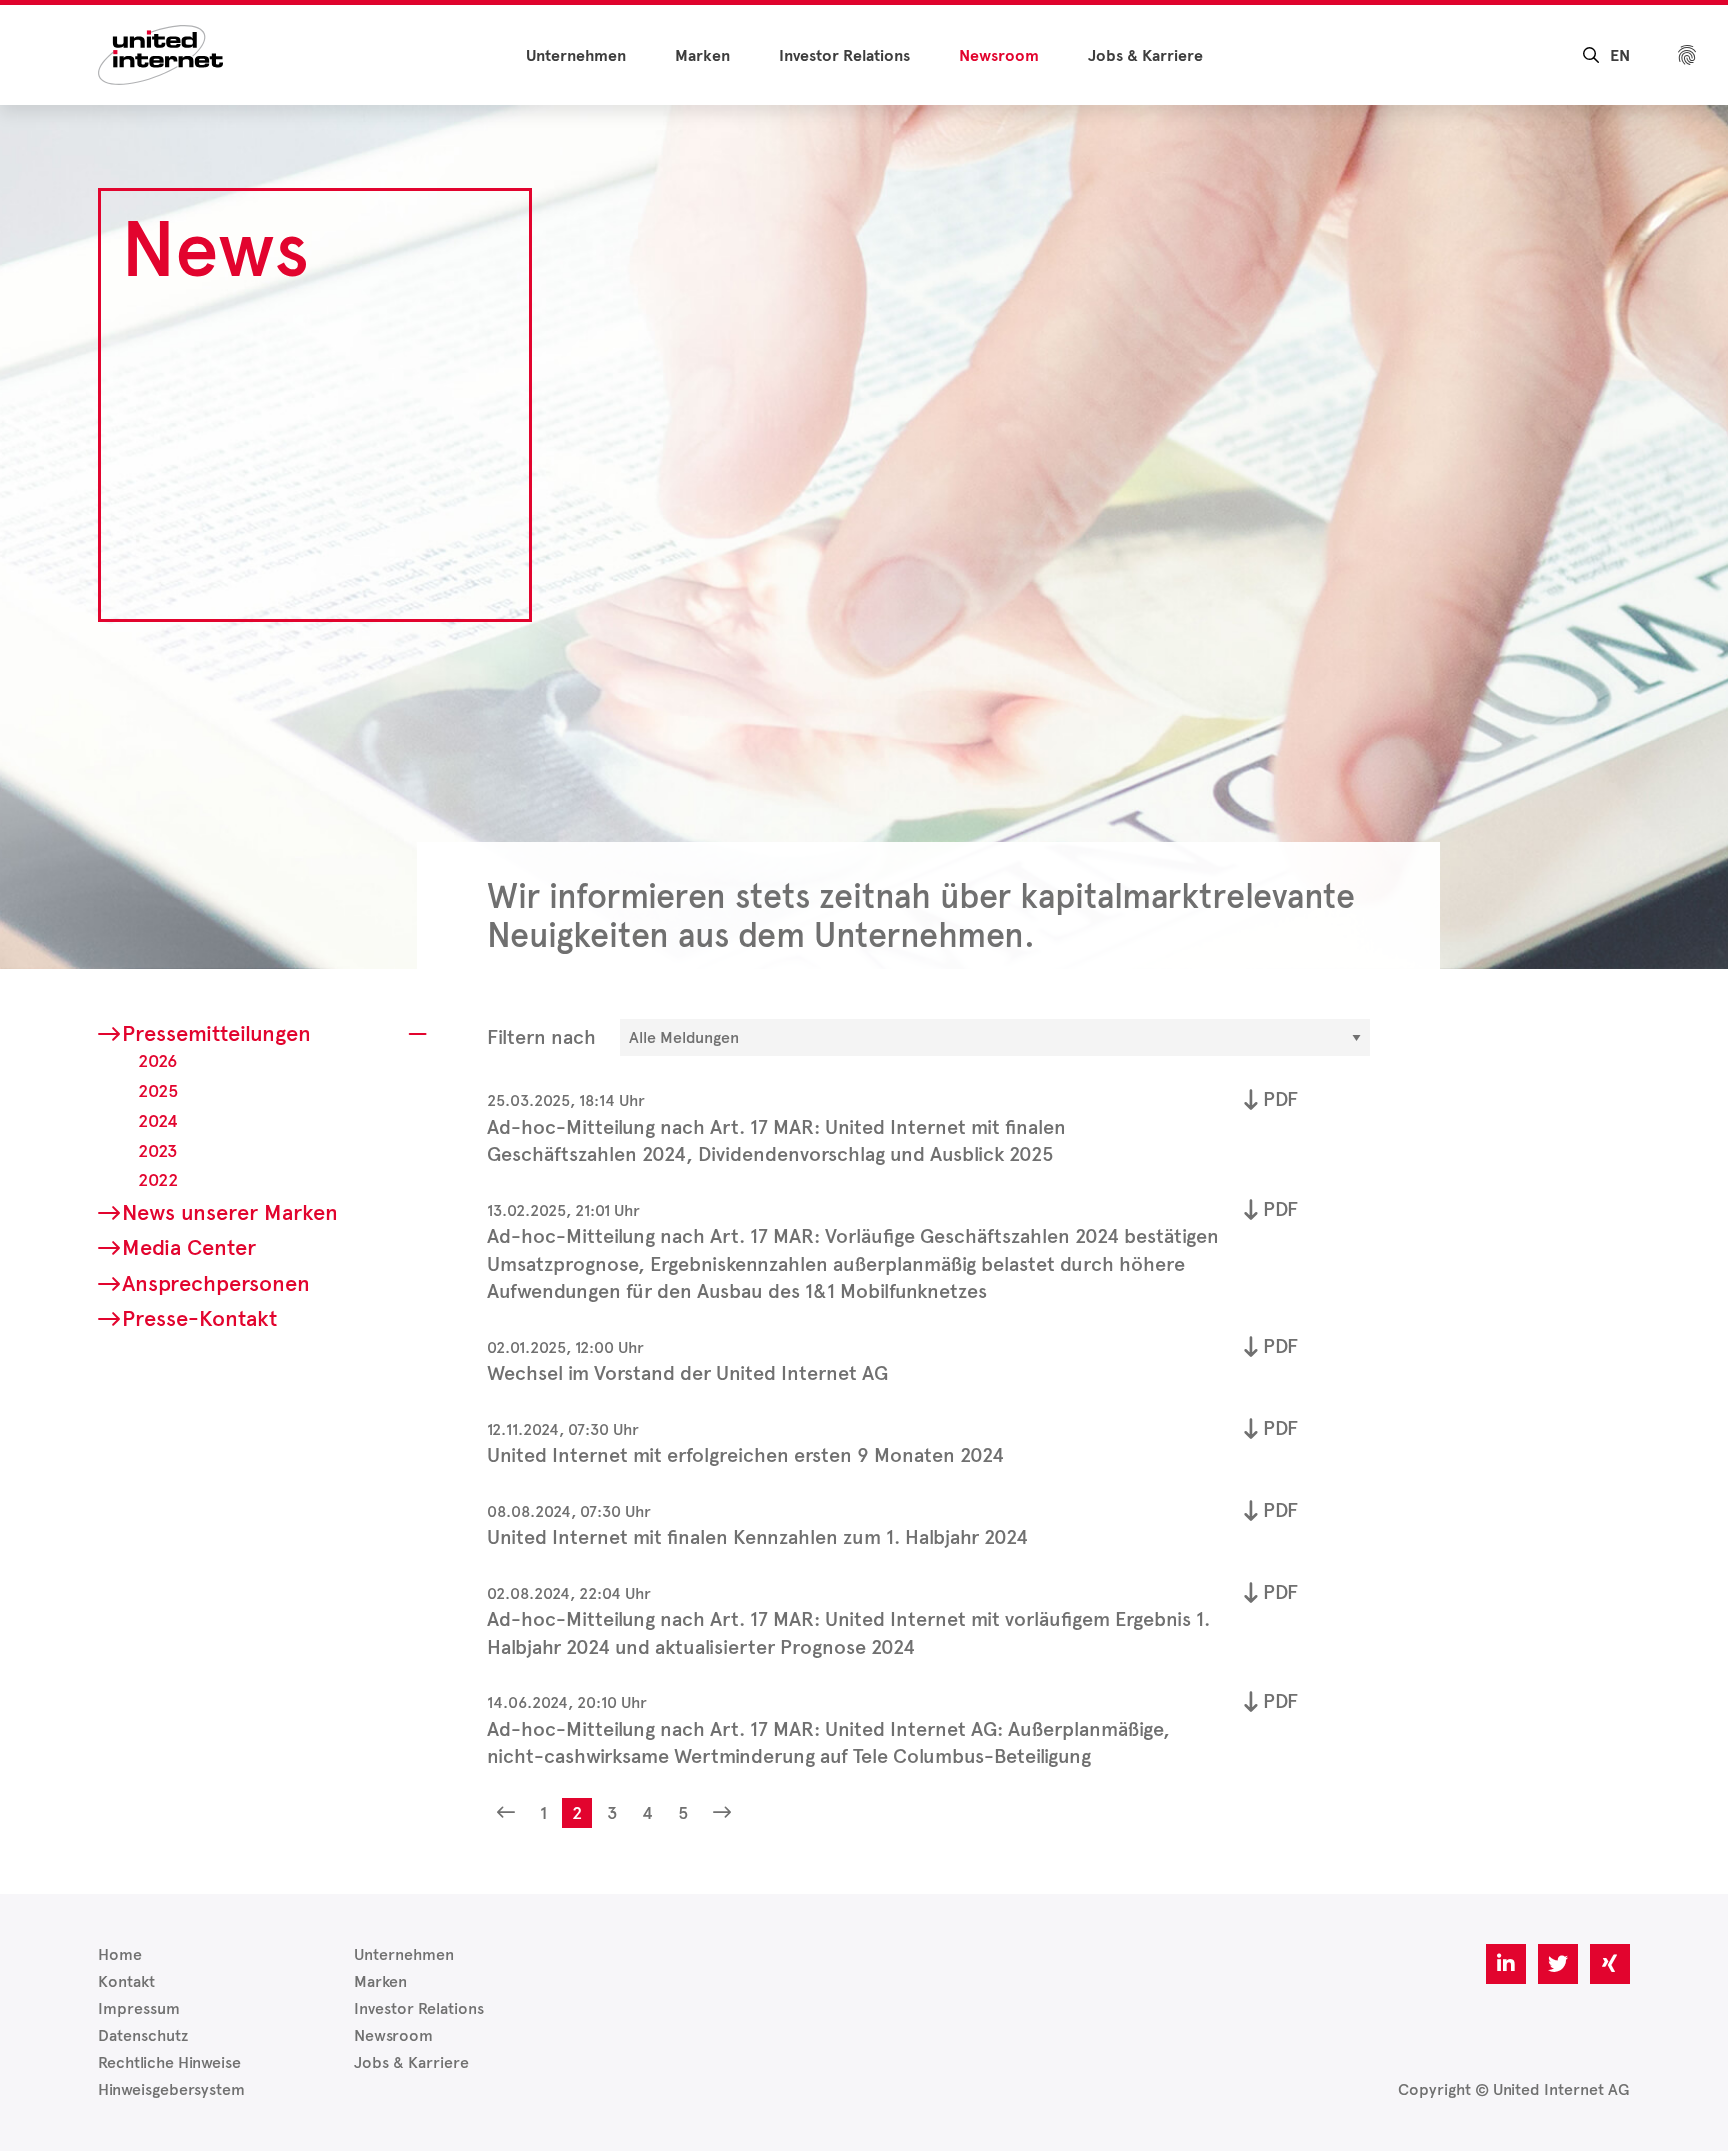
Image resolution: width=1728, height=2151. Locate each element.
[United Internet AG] (160, 53)
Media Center (189, 1247)
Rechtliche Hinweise (169, 2062)
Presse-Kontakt (199, 1318)
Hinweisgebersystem (171, 2089)
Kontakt (126, 1981)
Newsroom (999, 56)
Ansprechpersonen (216, 1283)
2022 (158, 1180)
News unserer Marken (230, 1212)
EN (1620, 56)
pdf (1280, 1099)
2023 (157, 1151)
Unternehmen (576, 56)
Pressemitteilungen (216, 1033)
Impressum (139, 2008)
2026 (157, 1061)
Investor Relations (844, 56)
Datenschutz (143, 2035)
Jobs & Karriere (1145, 56)
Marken (702, 56)
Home (120, 1954)
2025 (158, 1091)
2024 (158, 1121)
